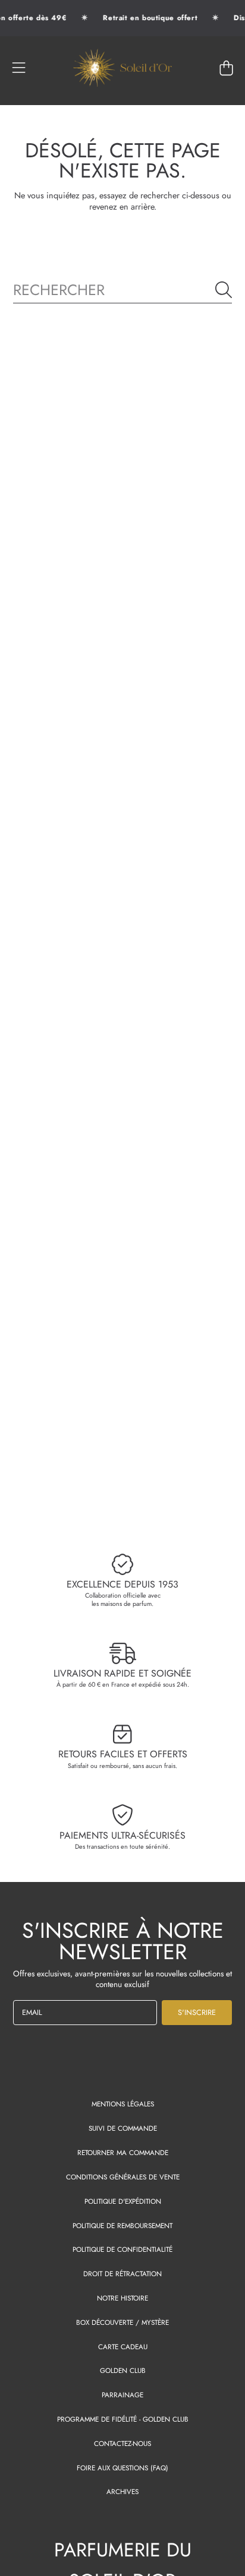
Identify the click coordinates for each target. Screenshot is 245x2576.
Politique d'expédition (123, 2201)
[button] (19, 68)
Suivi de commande (123, 2128)
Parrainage (122, 2395)
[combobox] (123, 290)
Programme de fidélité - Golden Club (123, 2419)
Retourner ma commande (123, 2152)
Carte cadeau (123, 2347)
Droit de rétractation (122, 2274)
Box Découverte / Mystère (122, 2322)
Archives (122, 2491)
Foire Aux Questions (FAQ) (122, 2468)
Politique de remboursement (122, 2225)
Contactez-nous (122, 2443)
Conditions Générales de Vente (123, 2177)
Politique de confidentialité (122, 2249)
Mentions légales (123, 2104)
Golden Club (123, 2370)
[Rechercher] (224, 290)
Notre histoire (122, 2298)
